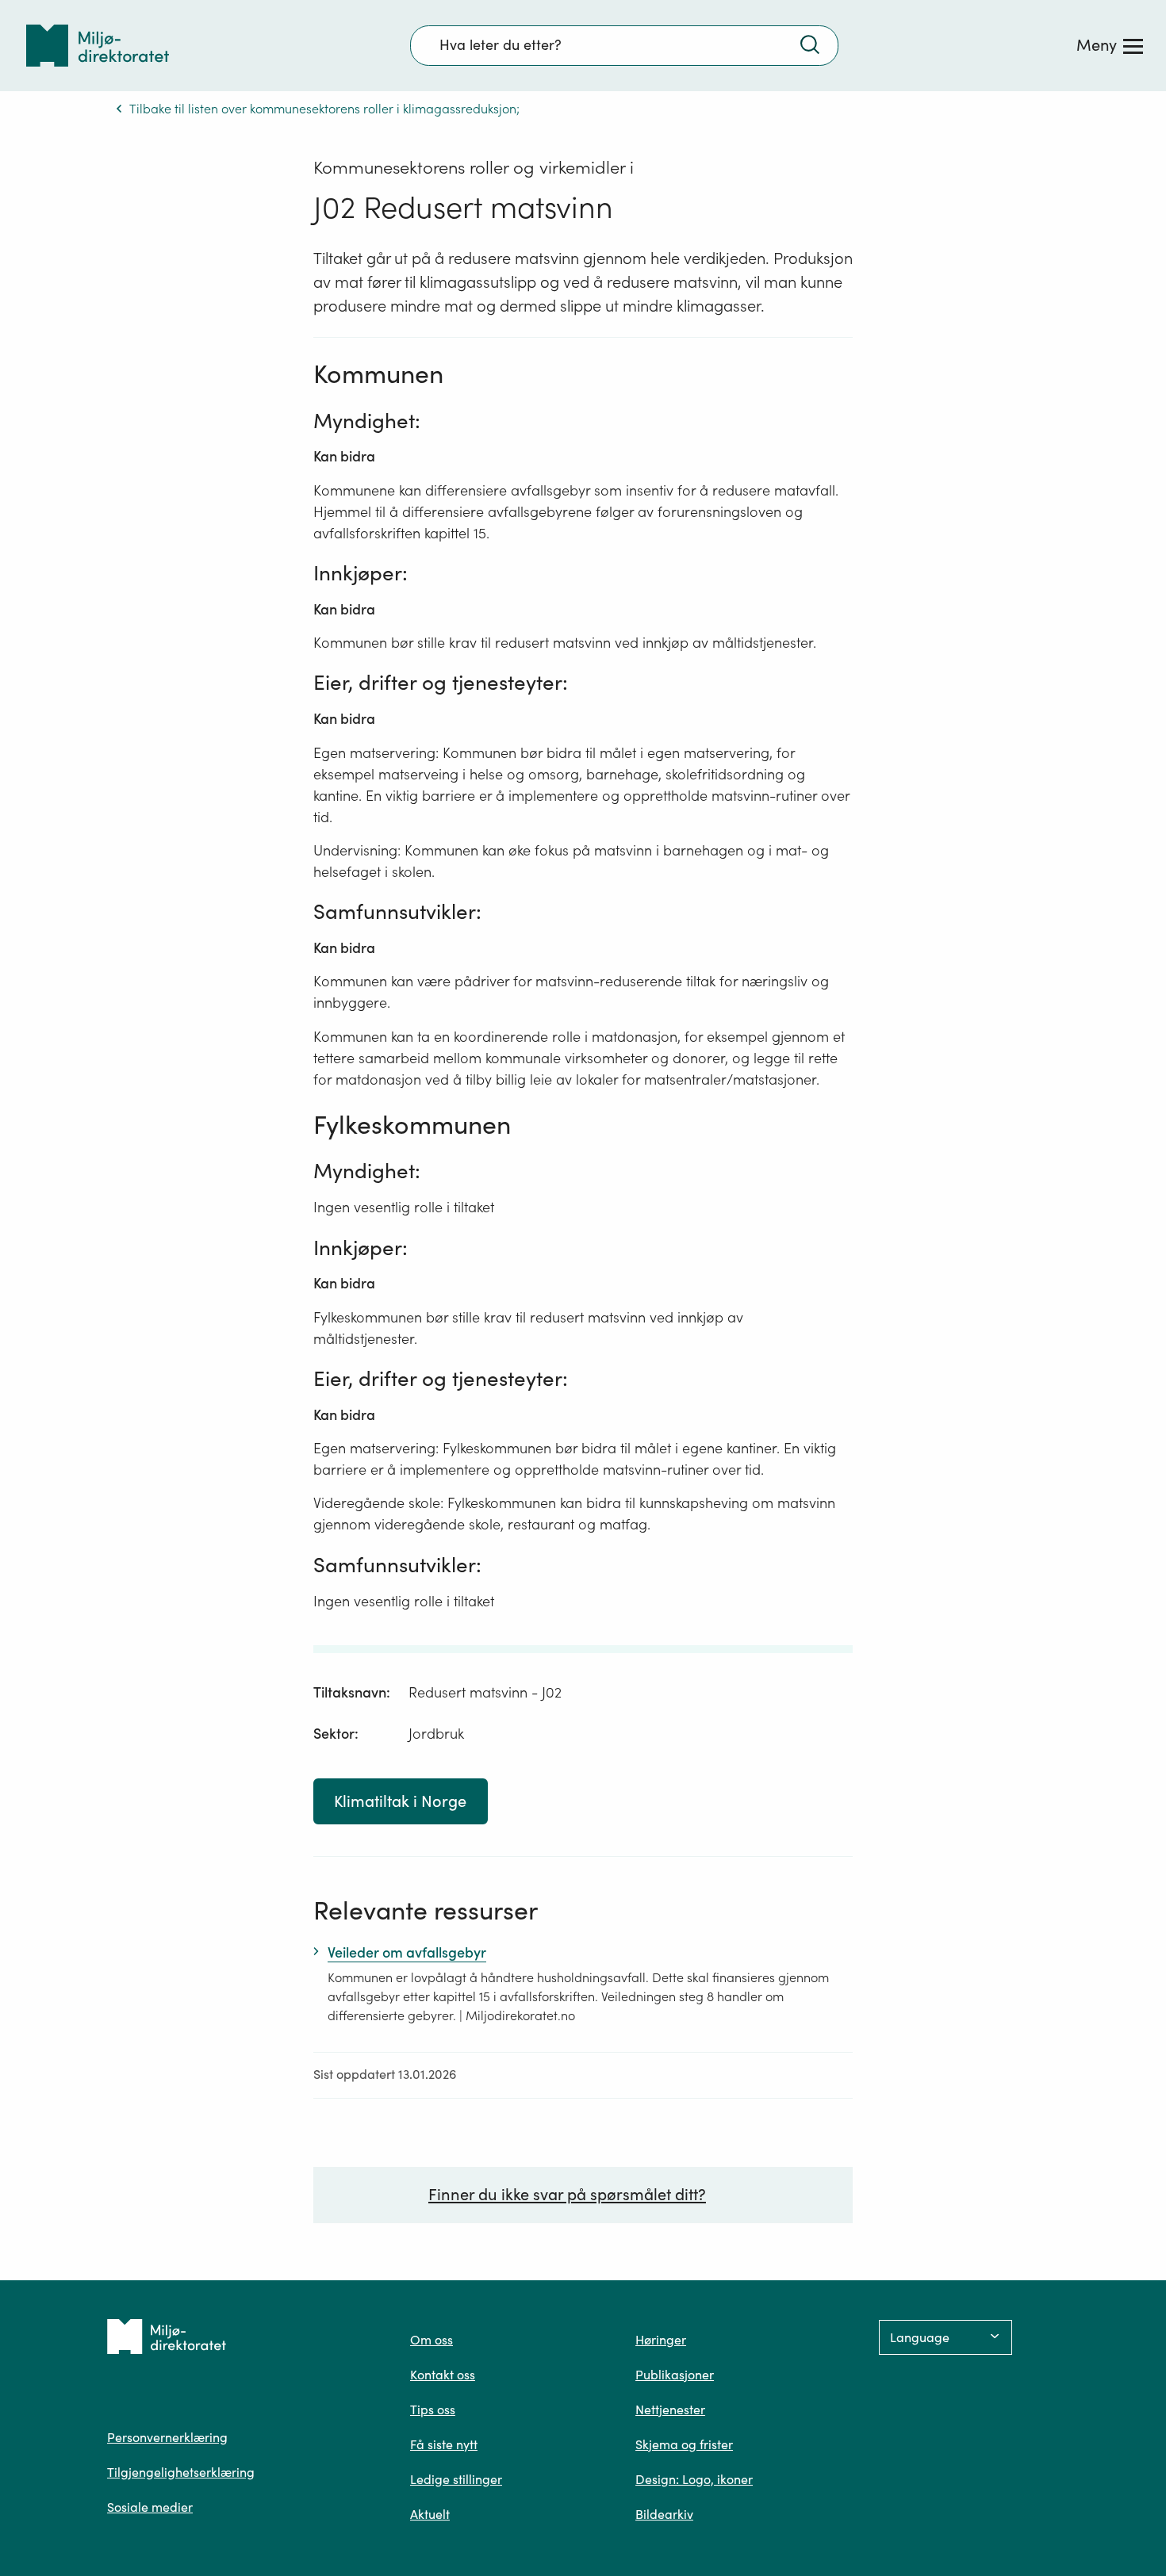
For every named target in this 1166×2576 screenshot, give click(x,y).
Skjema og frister (684, 2444)
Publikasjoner (675, 2375)
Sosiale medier (150, 2507)
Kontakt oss (443, 2375)
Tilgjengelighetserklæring (181, 2472)
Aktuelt (430, 2514)
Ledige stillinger (456, 2479)
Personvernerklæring (167, 2437)
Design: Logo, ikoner (694, 2479)
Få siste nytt (444, 2444)
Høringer (661, 2340)
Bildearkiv (664, 2514)
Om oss (431, 2340)
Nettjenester (670, 2409)
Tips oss (433, 2409)
